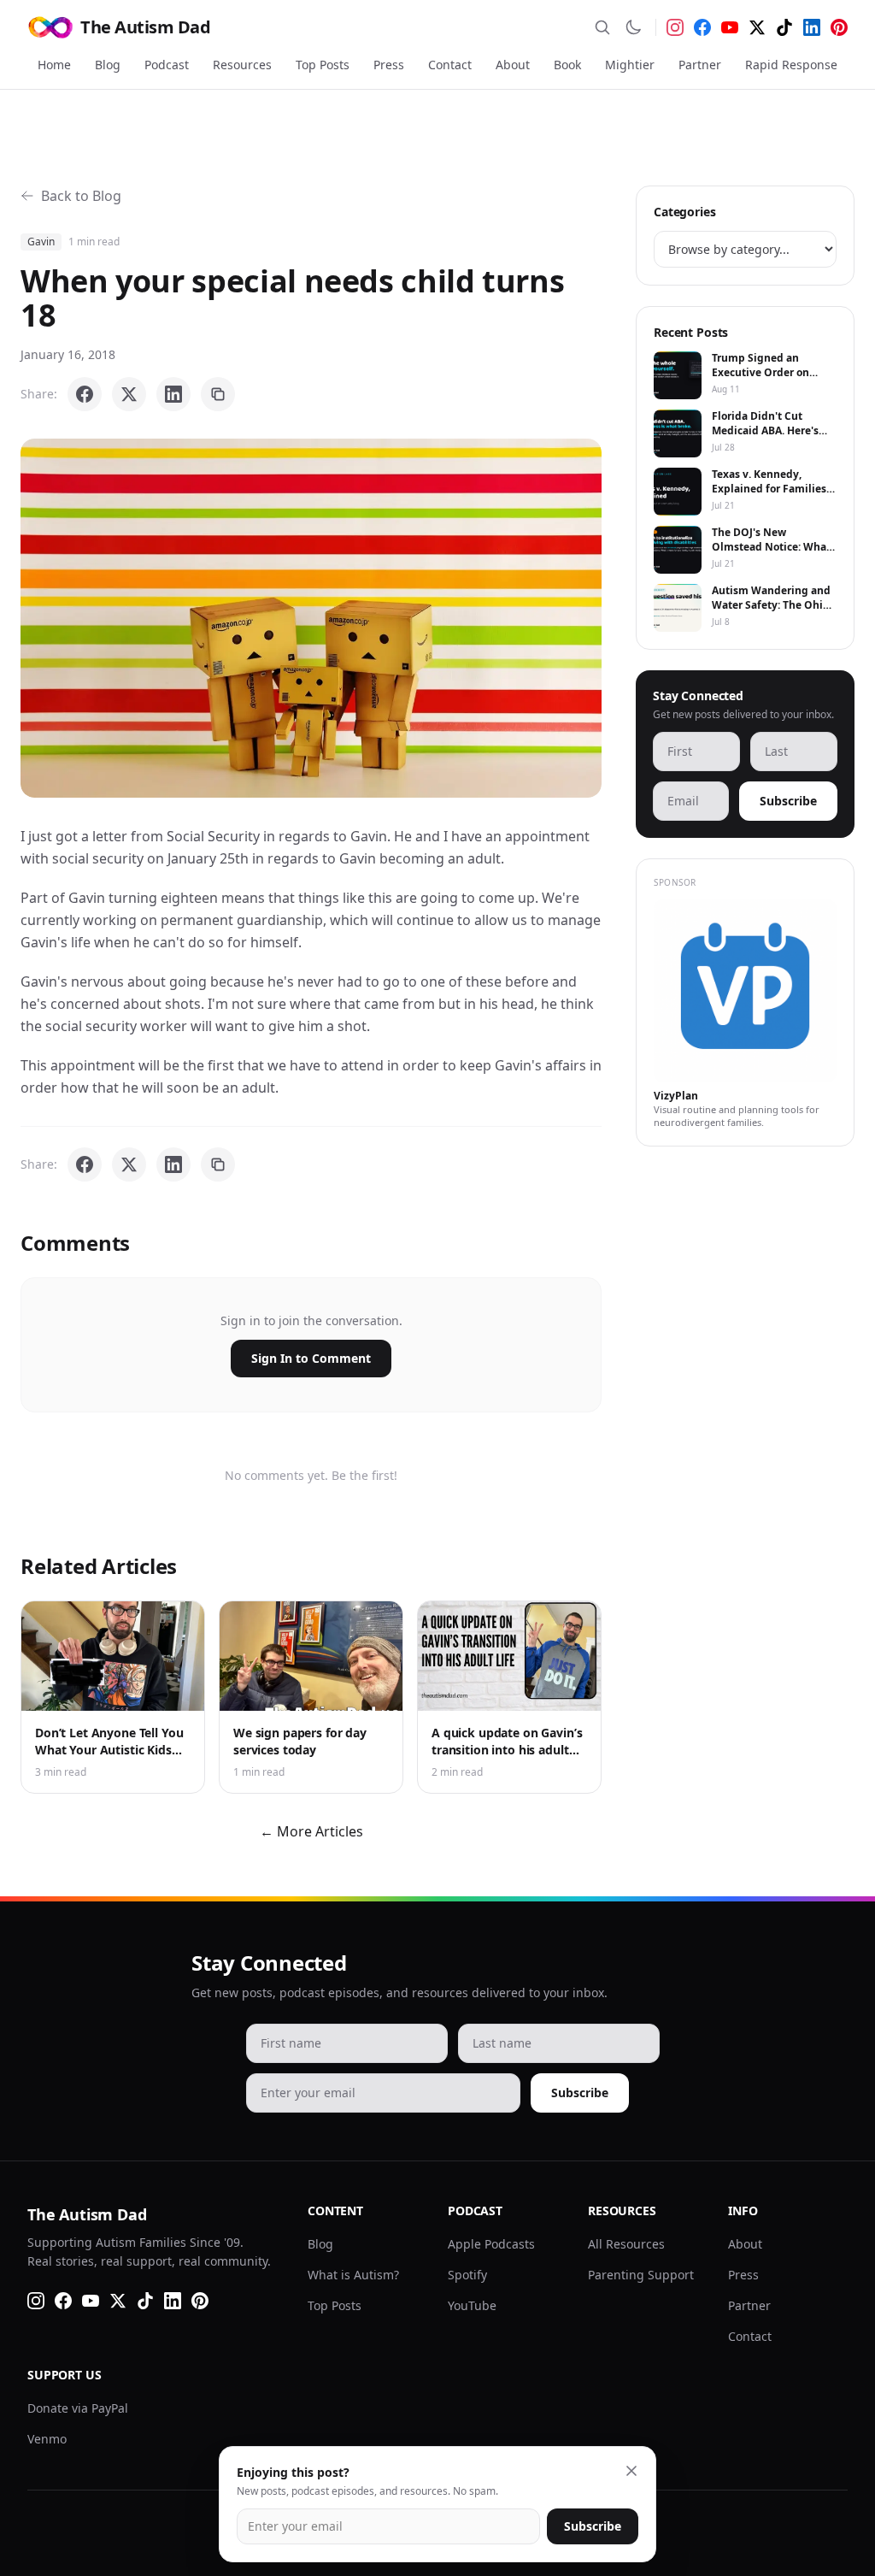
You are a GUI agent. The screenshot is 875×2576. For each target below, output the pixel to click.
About (513, 65)
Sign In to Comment (311, 1358)
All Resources (626, 2244)
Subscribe (788, 801)
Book (567, 65)
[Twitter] (757, 27)
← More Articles (311, 1831)
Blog (108, 65)
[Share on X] (129, 394)
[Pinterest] (839, 27)
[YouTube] (730, 27)
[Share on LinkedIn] (173, 394)
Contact (450, 65)
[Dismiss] (631, 2471)
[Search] (602, 27)
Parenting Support (641, 2275)
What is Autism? (353, 2275)
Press (389, 65)
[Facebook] (702, 27)
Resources (242, 65)
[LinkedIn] (812, 27)
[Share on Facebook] (85, 394)
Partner (700, 65)
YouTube (472, 2305)
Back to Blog (81, 196)
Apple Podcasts (491, 2244)
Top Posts (323, 65)
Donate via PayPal (78, 2408)
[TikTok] (784, 27)
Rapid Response (791, 65)
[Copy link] (218, 394)
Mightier (630, 65)
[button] (311, 618)
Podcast (167, 65)
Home (54, 65)
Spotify (467, 2275)
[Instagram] (675, 27)
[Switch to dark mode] (633, 27)
